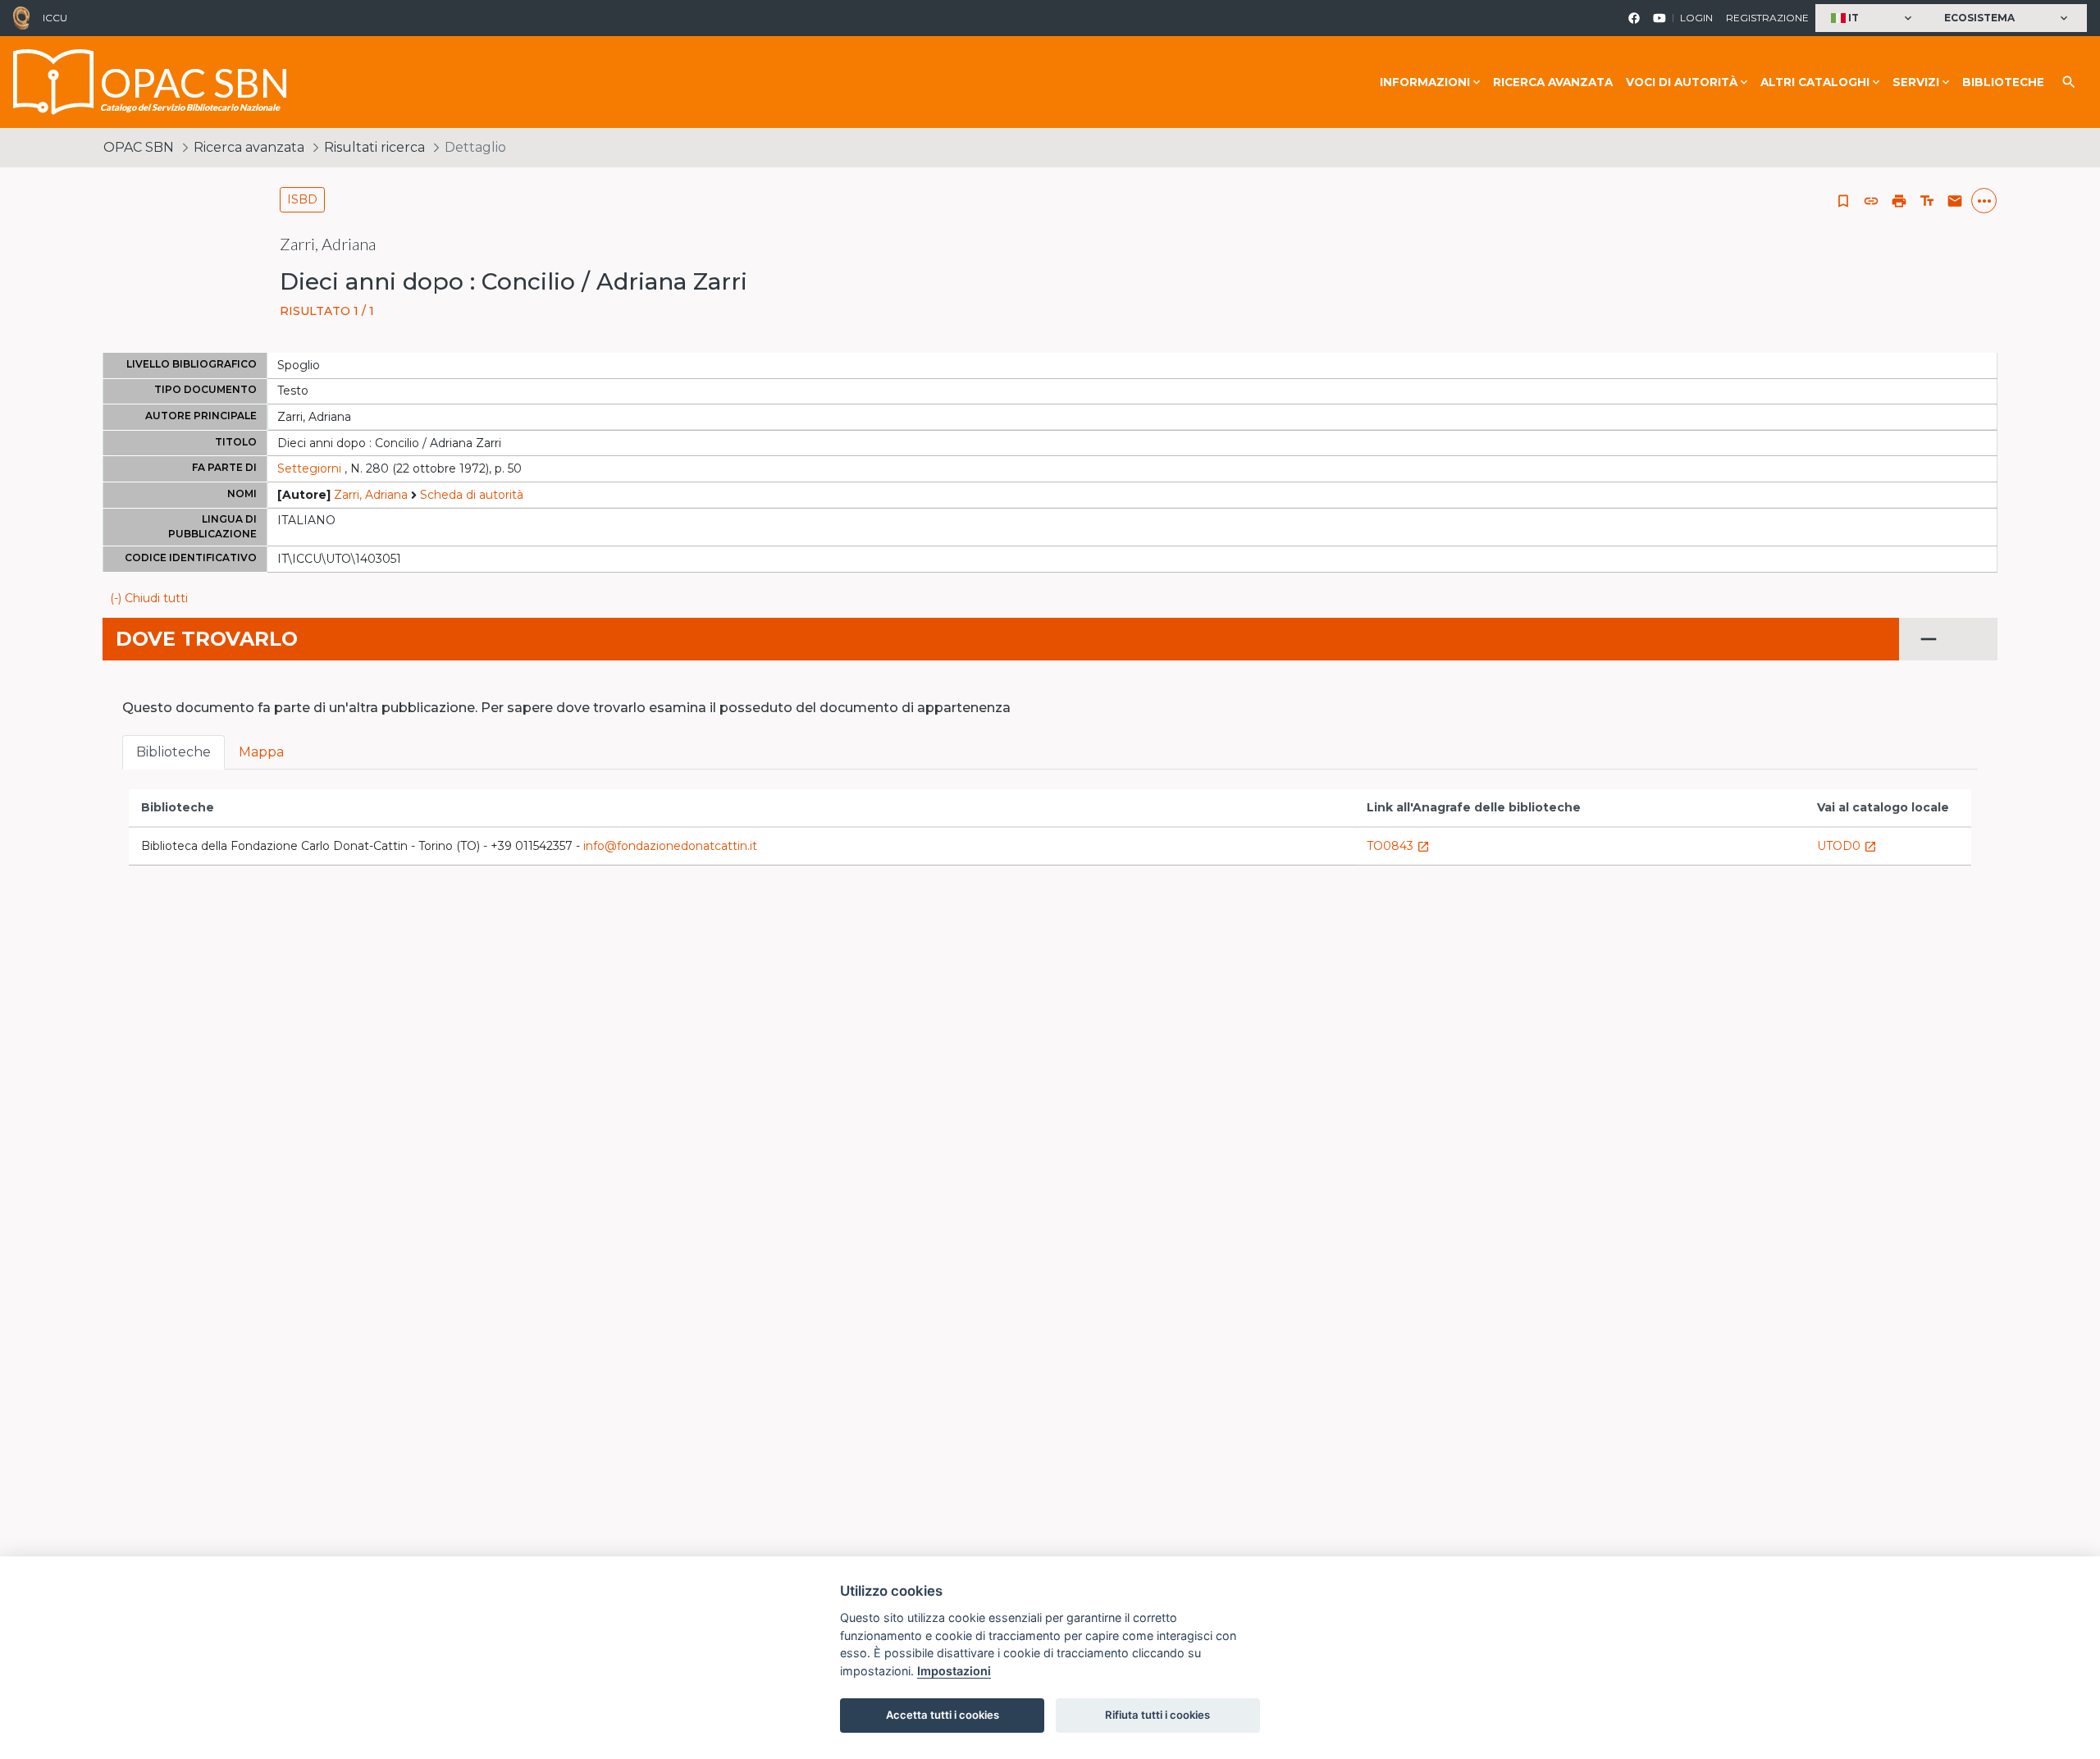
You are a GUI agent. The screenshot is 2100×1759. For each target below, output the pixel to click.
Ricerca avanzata (1553, 82)
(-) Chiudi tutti (149, 598)
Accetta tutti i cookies (943, 1715)
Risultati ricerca (374, 147)
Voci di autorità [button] (1682, 82)
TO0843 (1398, 846)
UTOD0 (1847, 846)
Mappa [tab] (261, 752)
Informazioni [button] (1425, 82)
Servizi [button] (1916, 82)
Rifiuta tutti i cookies (1157, 1715)
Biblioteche (2003, 82)
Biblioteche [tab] (173, 752)
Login (1696, 18)
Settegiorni (309, 468)
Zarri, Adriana (371, 495)
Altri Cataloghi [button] (1815, 82)
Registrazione (1767, 18)
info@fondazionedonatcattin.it (670, 846)
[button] (1873, 18)
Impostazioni (954, 1671)
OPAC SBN (139, 147)
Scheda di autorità (472, 495)
